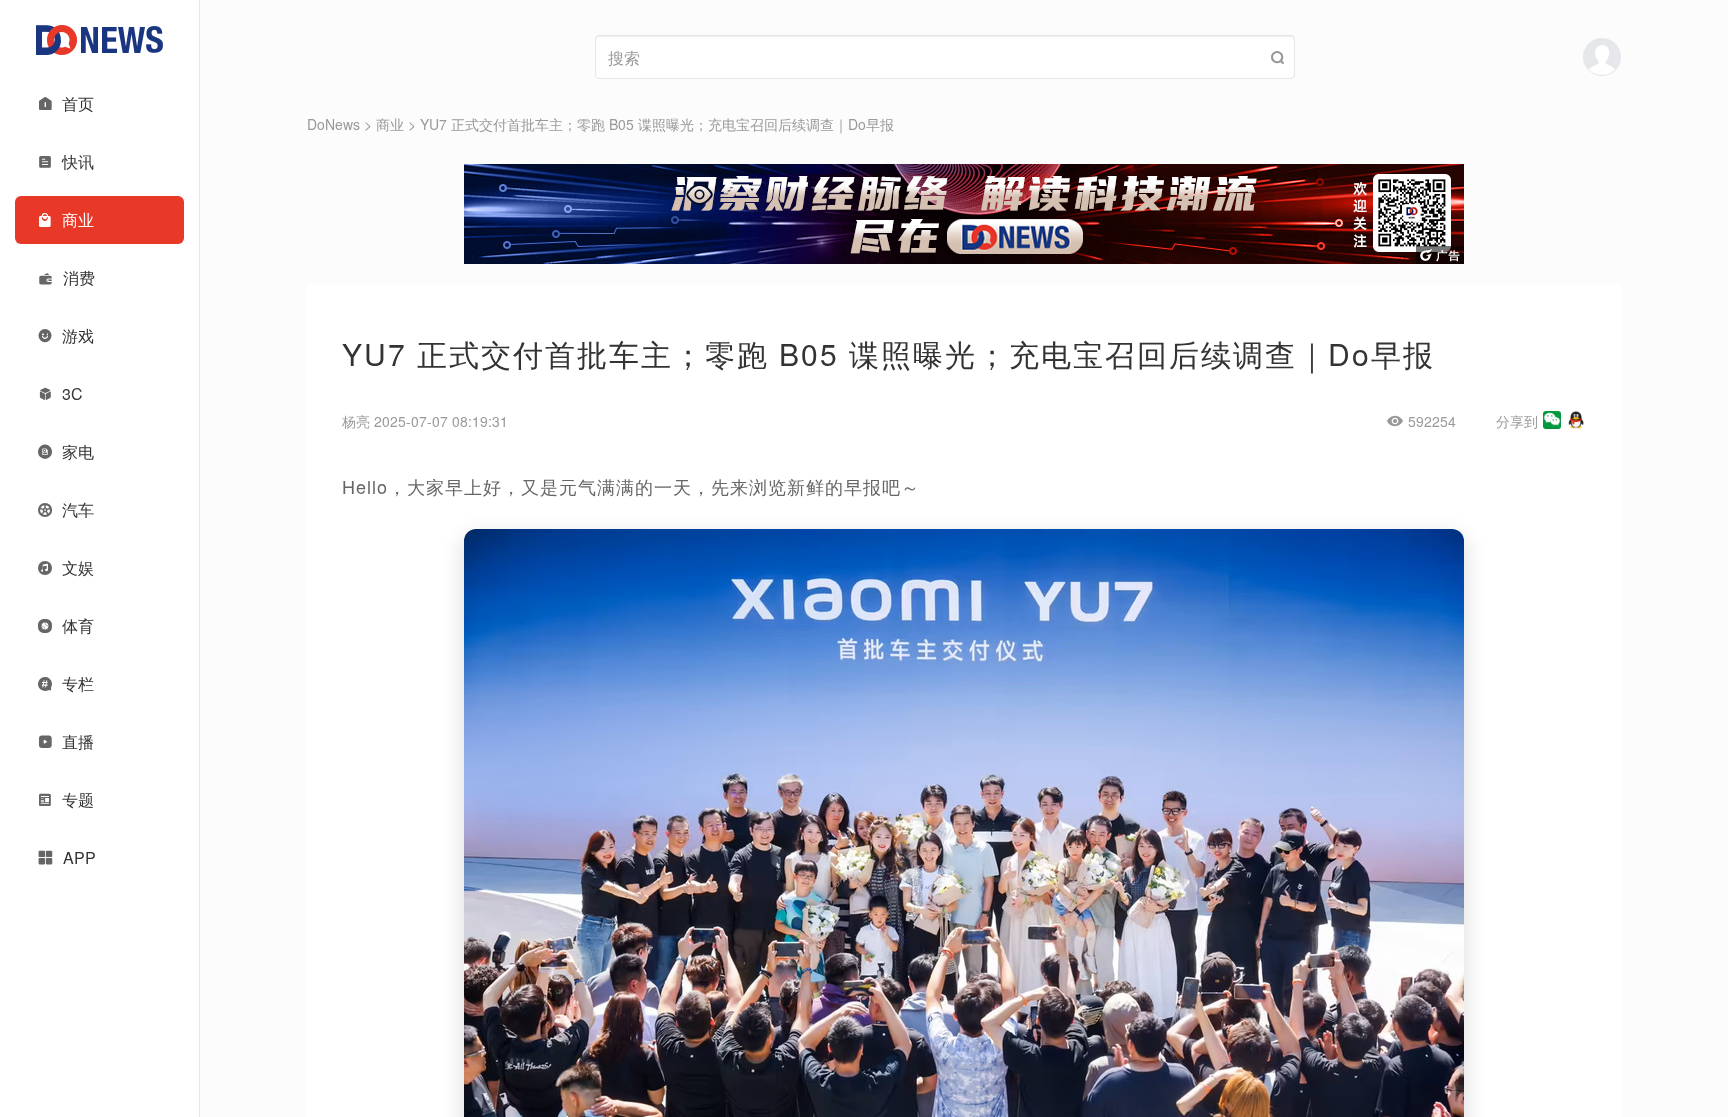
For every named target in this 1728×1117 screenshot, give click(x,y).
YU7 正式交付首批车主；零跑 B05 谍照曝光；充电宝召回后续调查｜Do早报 (657, 124)
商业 (390, 124)
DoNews (333, 124)
